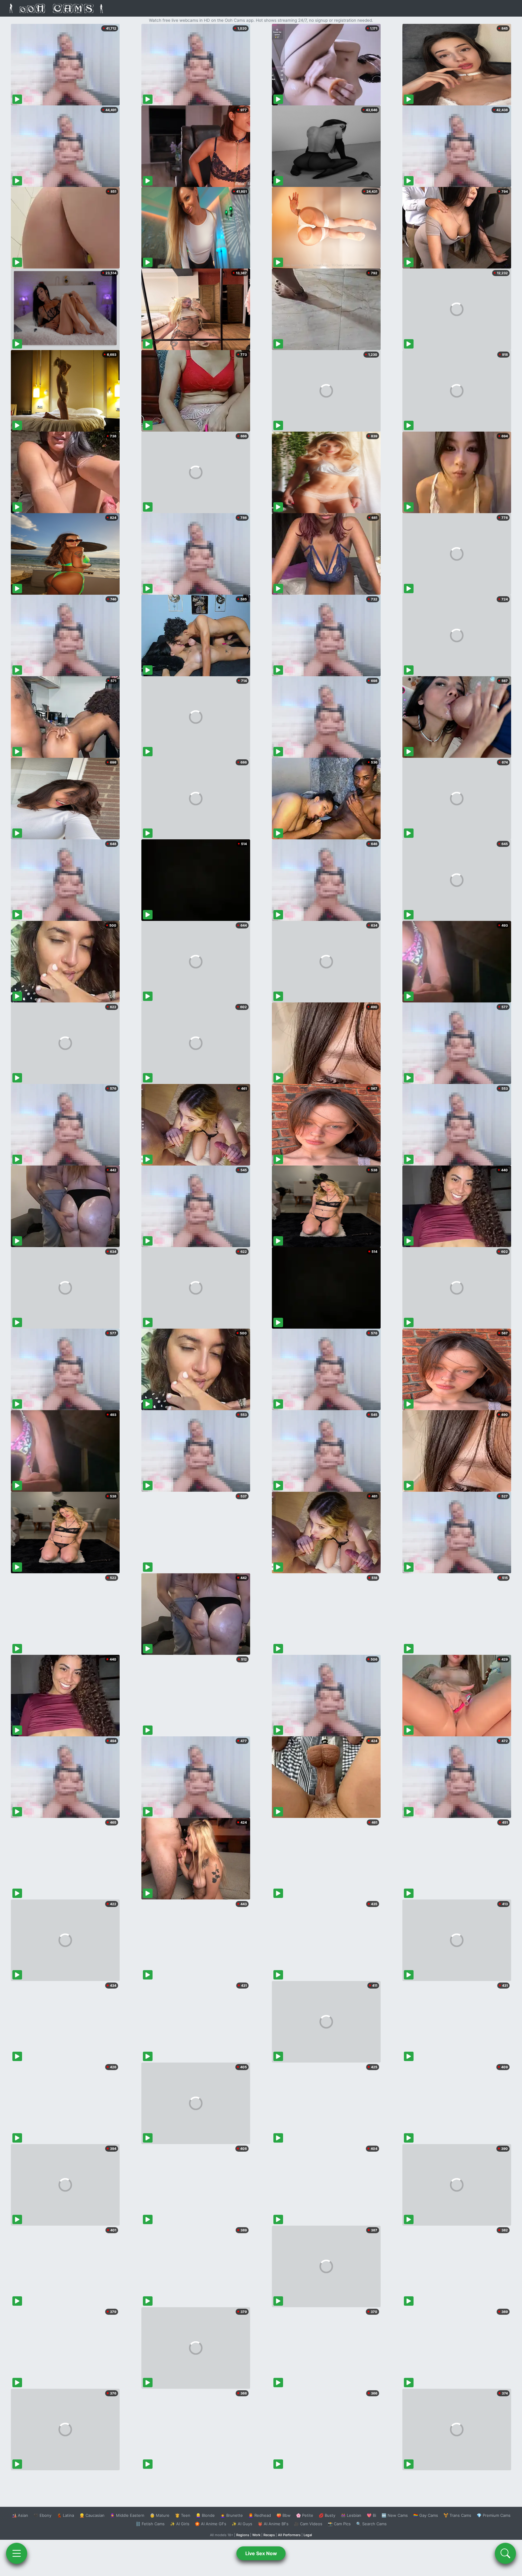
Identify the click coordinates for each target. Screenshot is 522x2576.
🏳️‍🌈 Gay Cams (426, 2515)
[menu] (17, 2553)
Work (256, 2535)
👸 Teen (183, 2515)
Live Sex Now (261, 2553)
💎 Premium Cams (494, 2515)
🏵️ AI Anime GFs (211, 2524)
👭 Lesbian (351, 2515)
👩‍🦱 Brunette (232, 2515)
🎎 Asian (20, 2515)
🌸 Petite (305, 2515)
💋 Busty (327, 2515)
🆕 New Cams (395, 2515)
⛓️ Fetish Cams (150, 2524)
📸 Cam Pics (339, 2524)
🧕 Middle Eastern (127, 2515)
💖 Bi (371, 2515)
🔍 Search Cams (371, 2524)
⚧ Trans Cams (457, 2515)
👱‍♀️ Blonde (205, 2515)
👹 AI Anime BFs (273, 2524)
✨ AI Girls (180, 2524)
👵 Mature (160, 2515)
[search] (505, 2553)
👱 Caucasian (92, 2515)
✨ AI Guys (242, 2524)
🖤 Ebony (42, 2515)
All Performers (289, 2535)
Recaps (269, 2535)
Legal (308, 2535)
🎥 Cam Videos (308, 2524)
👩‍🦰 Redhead (260, 2515)
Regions (243, 2535)
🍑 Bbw (284, 2515)
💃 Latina (65, 2515)
